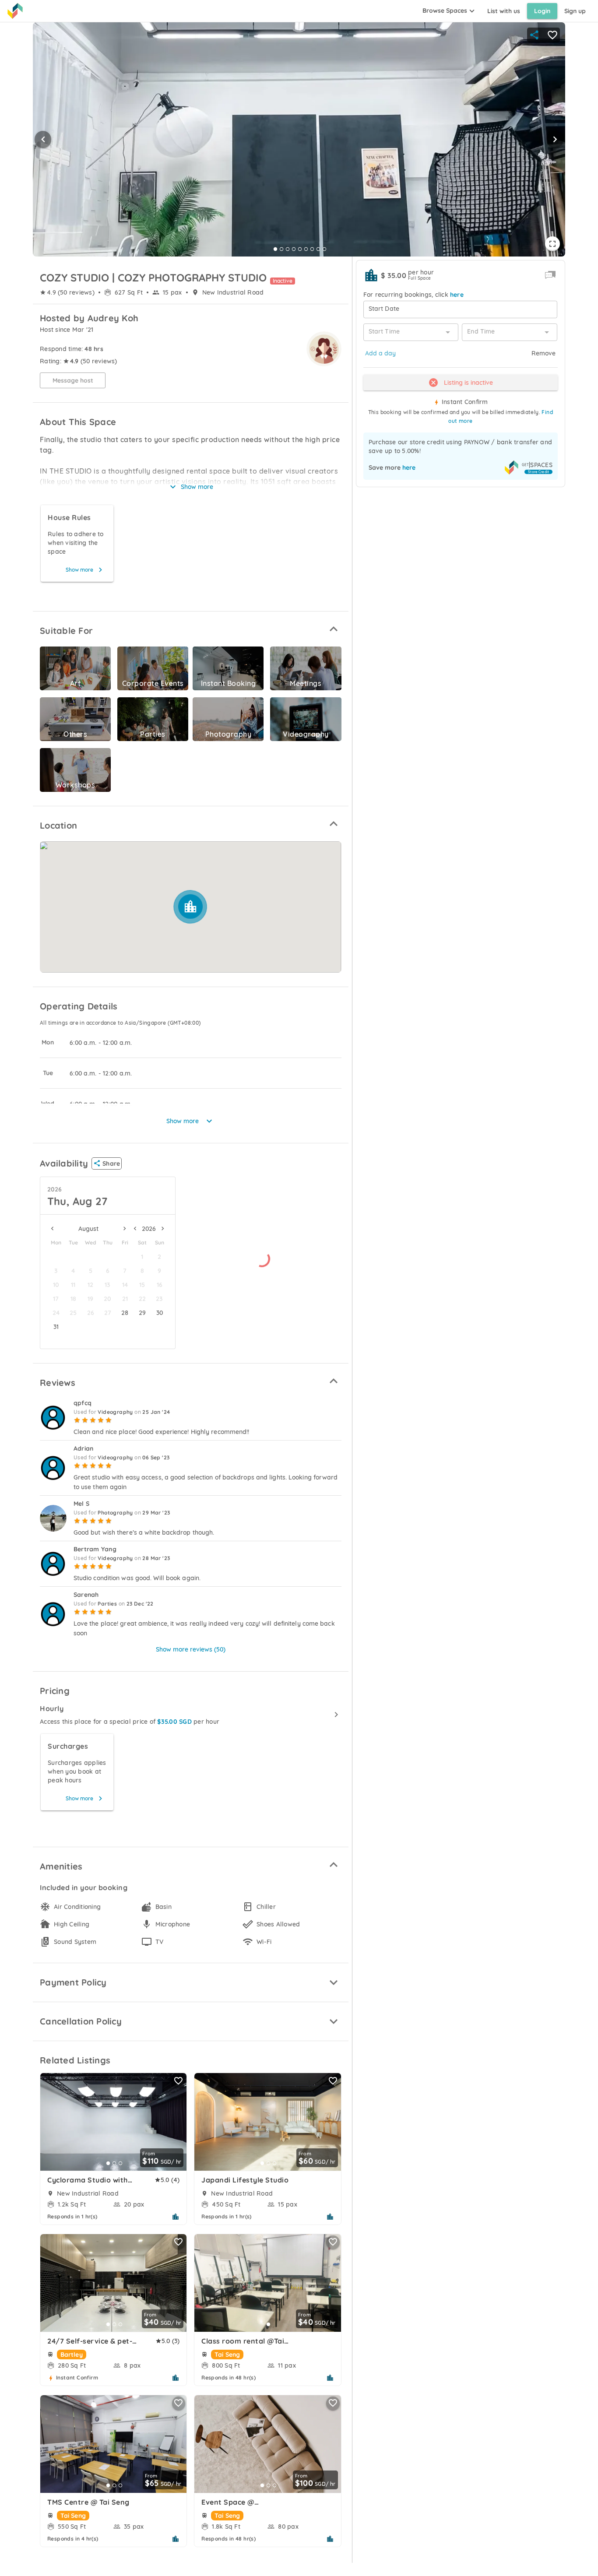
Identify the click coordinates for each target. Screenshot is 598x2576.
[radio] (77, 1420)
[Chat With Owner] (550, 275)
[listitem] (191, 1715)
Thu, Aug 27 (77, 1201)
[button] (191, 629)
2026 (55, 1189)
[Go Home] (15, 11)
